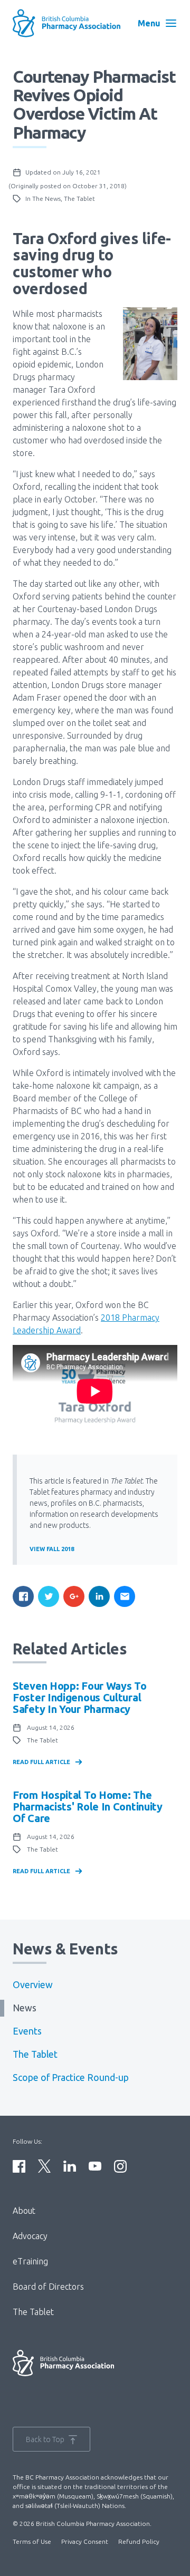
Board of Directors (48, 2287)
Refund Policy (139, 2541)
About (24, 2211)
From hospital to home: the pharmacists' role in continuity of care (88, 1807)
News (25, 2008)
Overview (33, 1985)
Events (27, 2031)
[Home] (66, 23)
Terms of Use (32, 2541)
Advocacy (30, 2236)
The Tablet (35, 2054)
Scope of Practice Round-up (71, 2078)
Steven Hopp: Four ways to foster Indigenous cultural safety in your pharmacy (80, 1697)
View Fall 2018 (52, 1549)
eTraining (30, 2261)
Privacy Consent (85, 2541)
